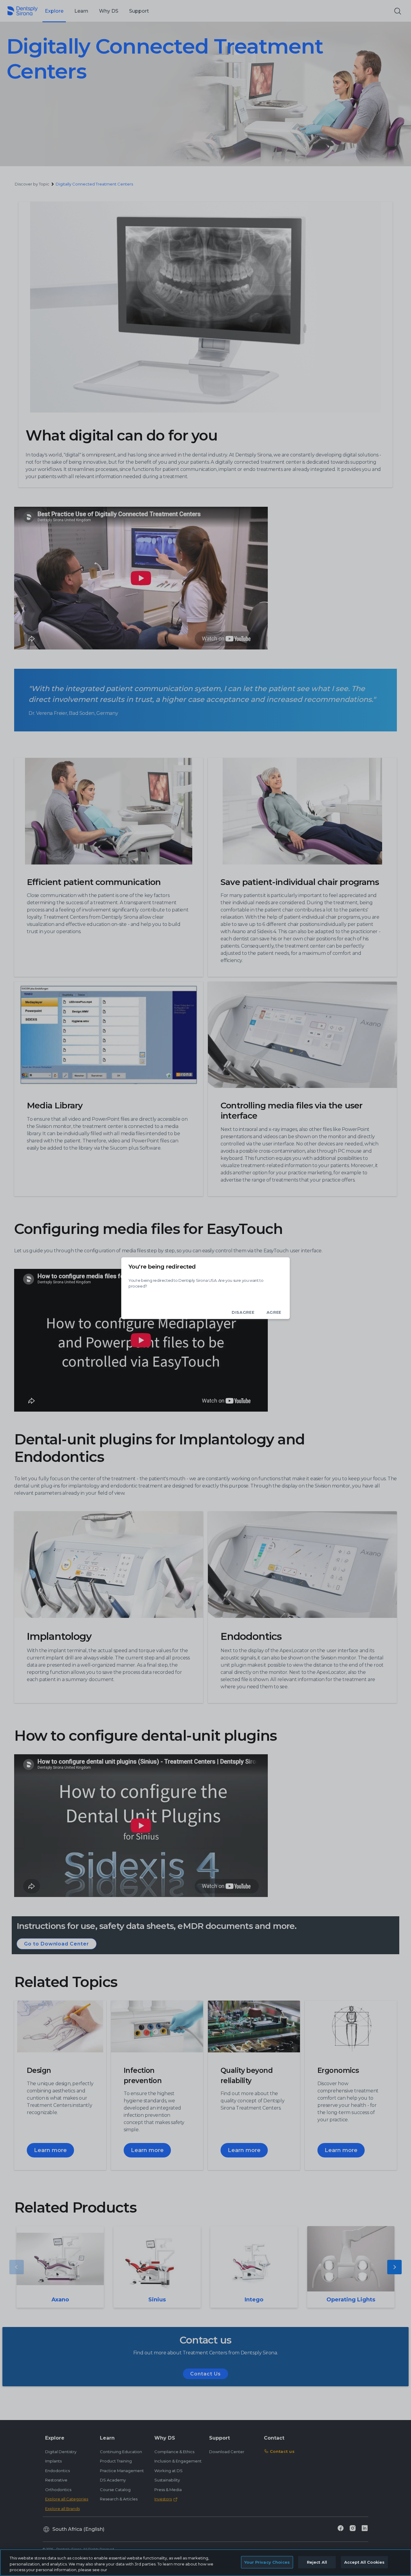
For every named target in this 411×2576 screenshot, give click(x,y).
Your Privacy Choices (267, 2562)
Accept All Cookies (364, 2562)
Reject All (317, 2562)
